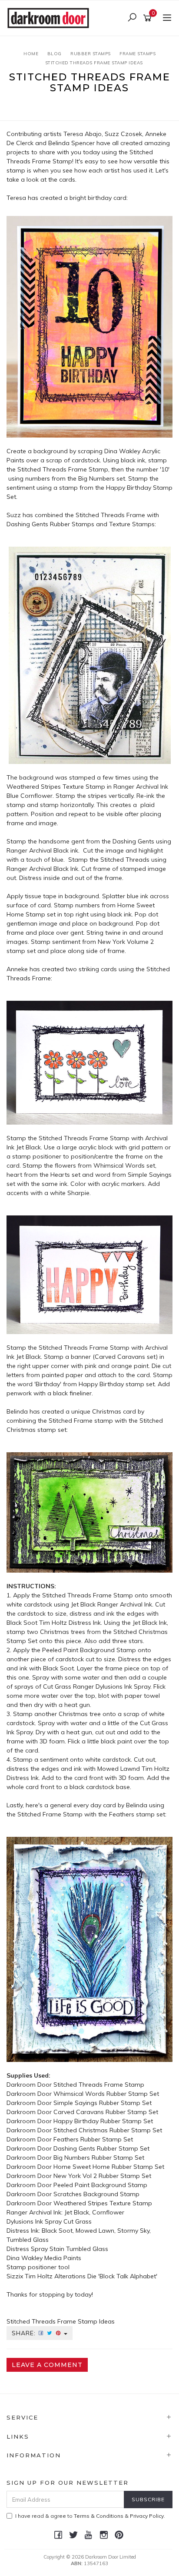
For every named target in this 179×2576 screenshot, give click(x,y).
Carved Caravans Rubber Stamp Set (106, 2112)
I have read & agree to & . (90, 2516)
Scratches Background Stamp (96, 2194)
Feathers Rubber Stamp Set (93, 2139)
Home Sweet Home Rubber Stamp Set (109, 2167)
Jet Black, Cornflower (94, 2212)
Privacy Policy (147, 2516)
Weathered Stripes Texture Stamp (103, 2203)
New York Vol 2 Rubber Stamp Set (102, 2176)
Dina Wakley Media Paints (44, 2258)
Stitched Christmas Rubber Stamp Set (108, 2130)
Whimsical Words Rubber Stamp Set (106, 2094)
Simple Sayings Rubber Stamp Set (103, 2103)
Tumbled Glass (86, 2249)
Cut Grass (78, 2221)
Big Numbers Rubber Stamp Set (99, 2158)
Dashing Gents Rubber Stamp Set (101, 2148)
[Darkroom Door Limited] (50, 17)
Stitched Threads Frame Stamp (99, 2085)
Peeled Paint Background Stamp (100, 2185)
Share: (25, 2333)
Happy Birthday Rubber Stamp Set (103, 2121)
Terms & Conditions (99, 2516)
